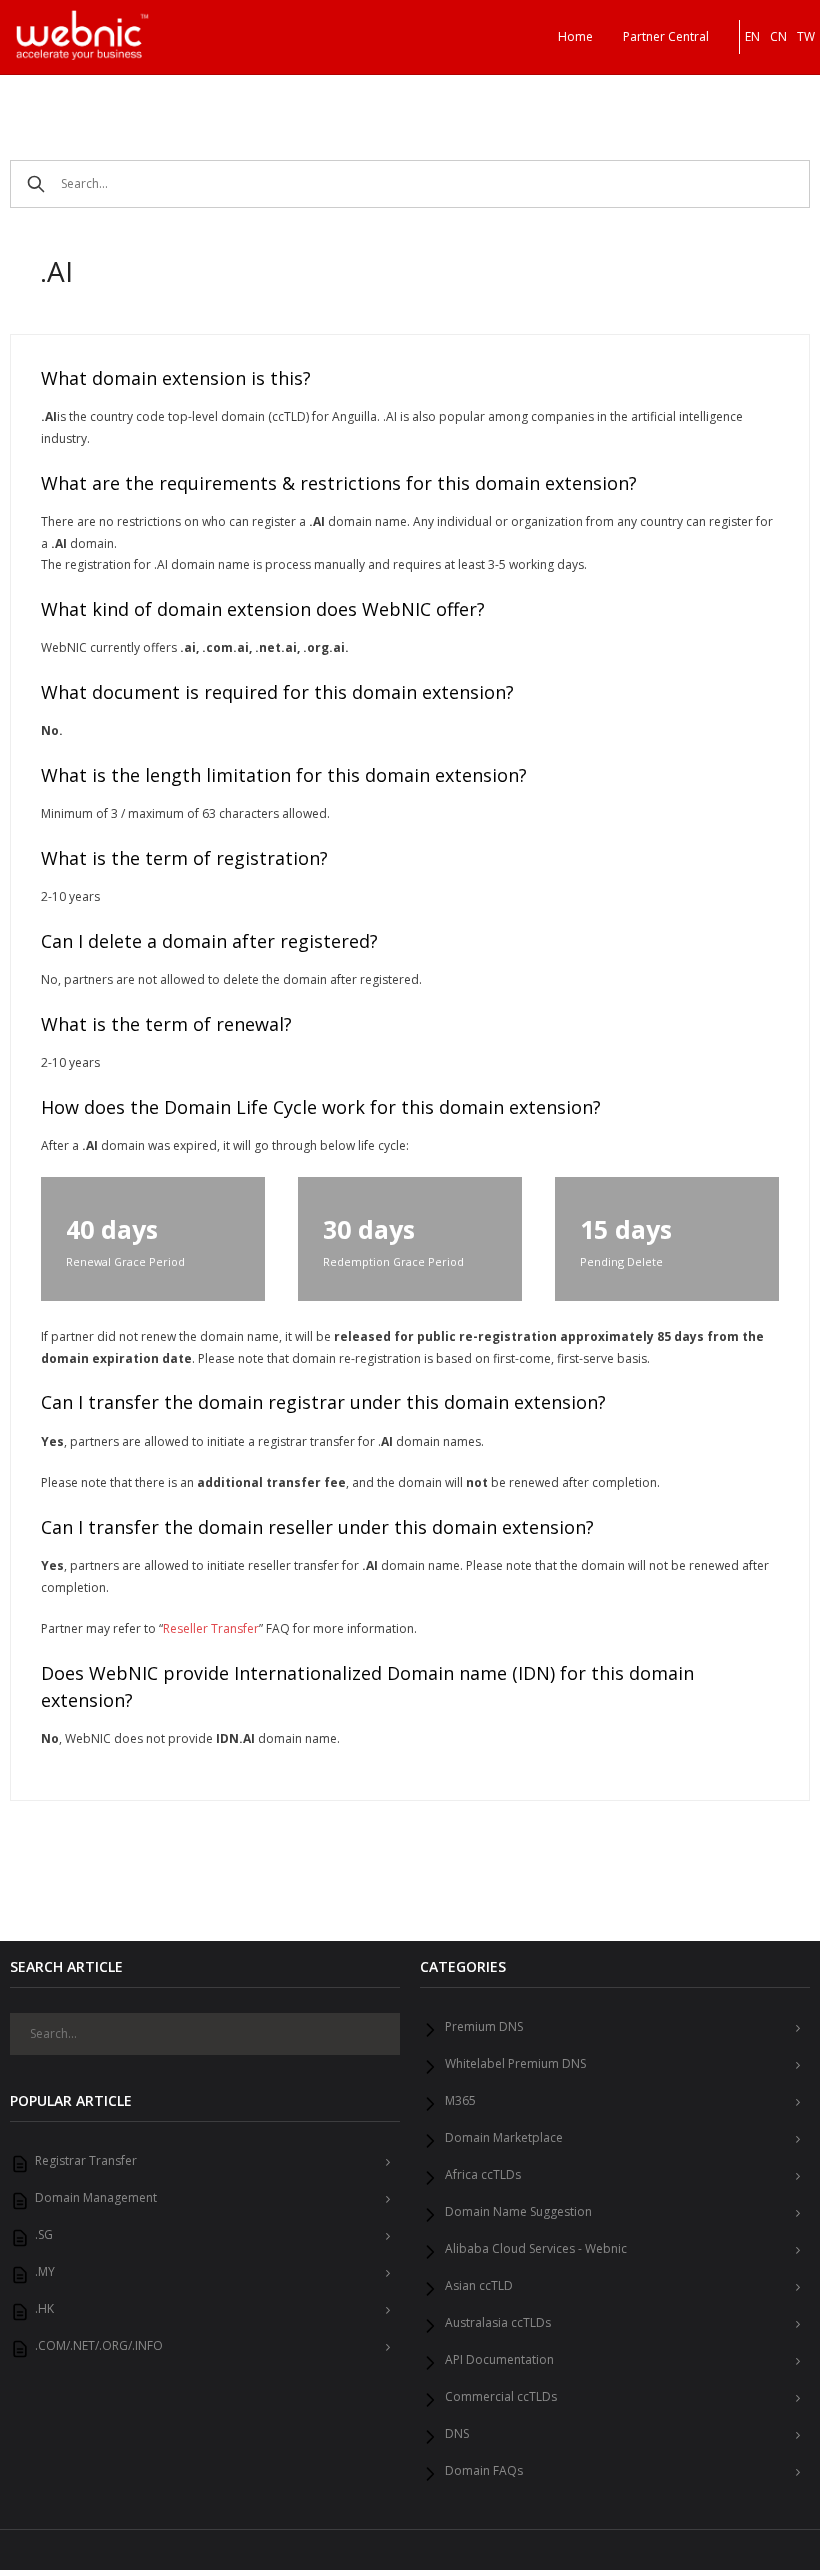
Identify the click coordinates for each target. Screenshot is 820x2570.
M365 (460, 2101)
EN (752, 36)
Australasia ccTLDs (498, 2323)
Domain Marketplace (504, 2138)
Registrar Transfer (86, 2161)
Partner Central (666, 36)
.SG (44, 2235)
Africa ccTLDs (483, 2175)
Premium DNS (484, 2027)
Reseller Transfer (211, 1628)
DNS (457, 2434)
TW (806, 36)
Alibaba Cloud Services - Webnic (536, 2249)
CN (778, 36)
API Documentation (499, 2360)
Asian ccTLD (479, 2286)
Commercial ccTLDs (501, 2397)
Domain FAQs (484, 2471)
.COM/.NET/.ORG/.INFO (99, 2346)
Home (575, 36)
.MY (45, 2272)
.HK (44, 2309)
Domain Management (96, 2198)
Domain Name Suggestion (518, 2212)
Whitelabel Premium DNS (515, 2064)
